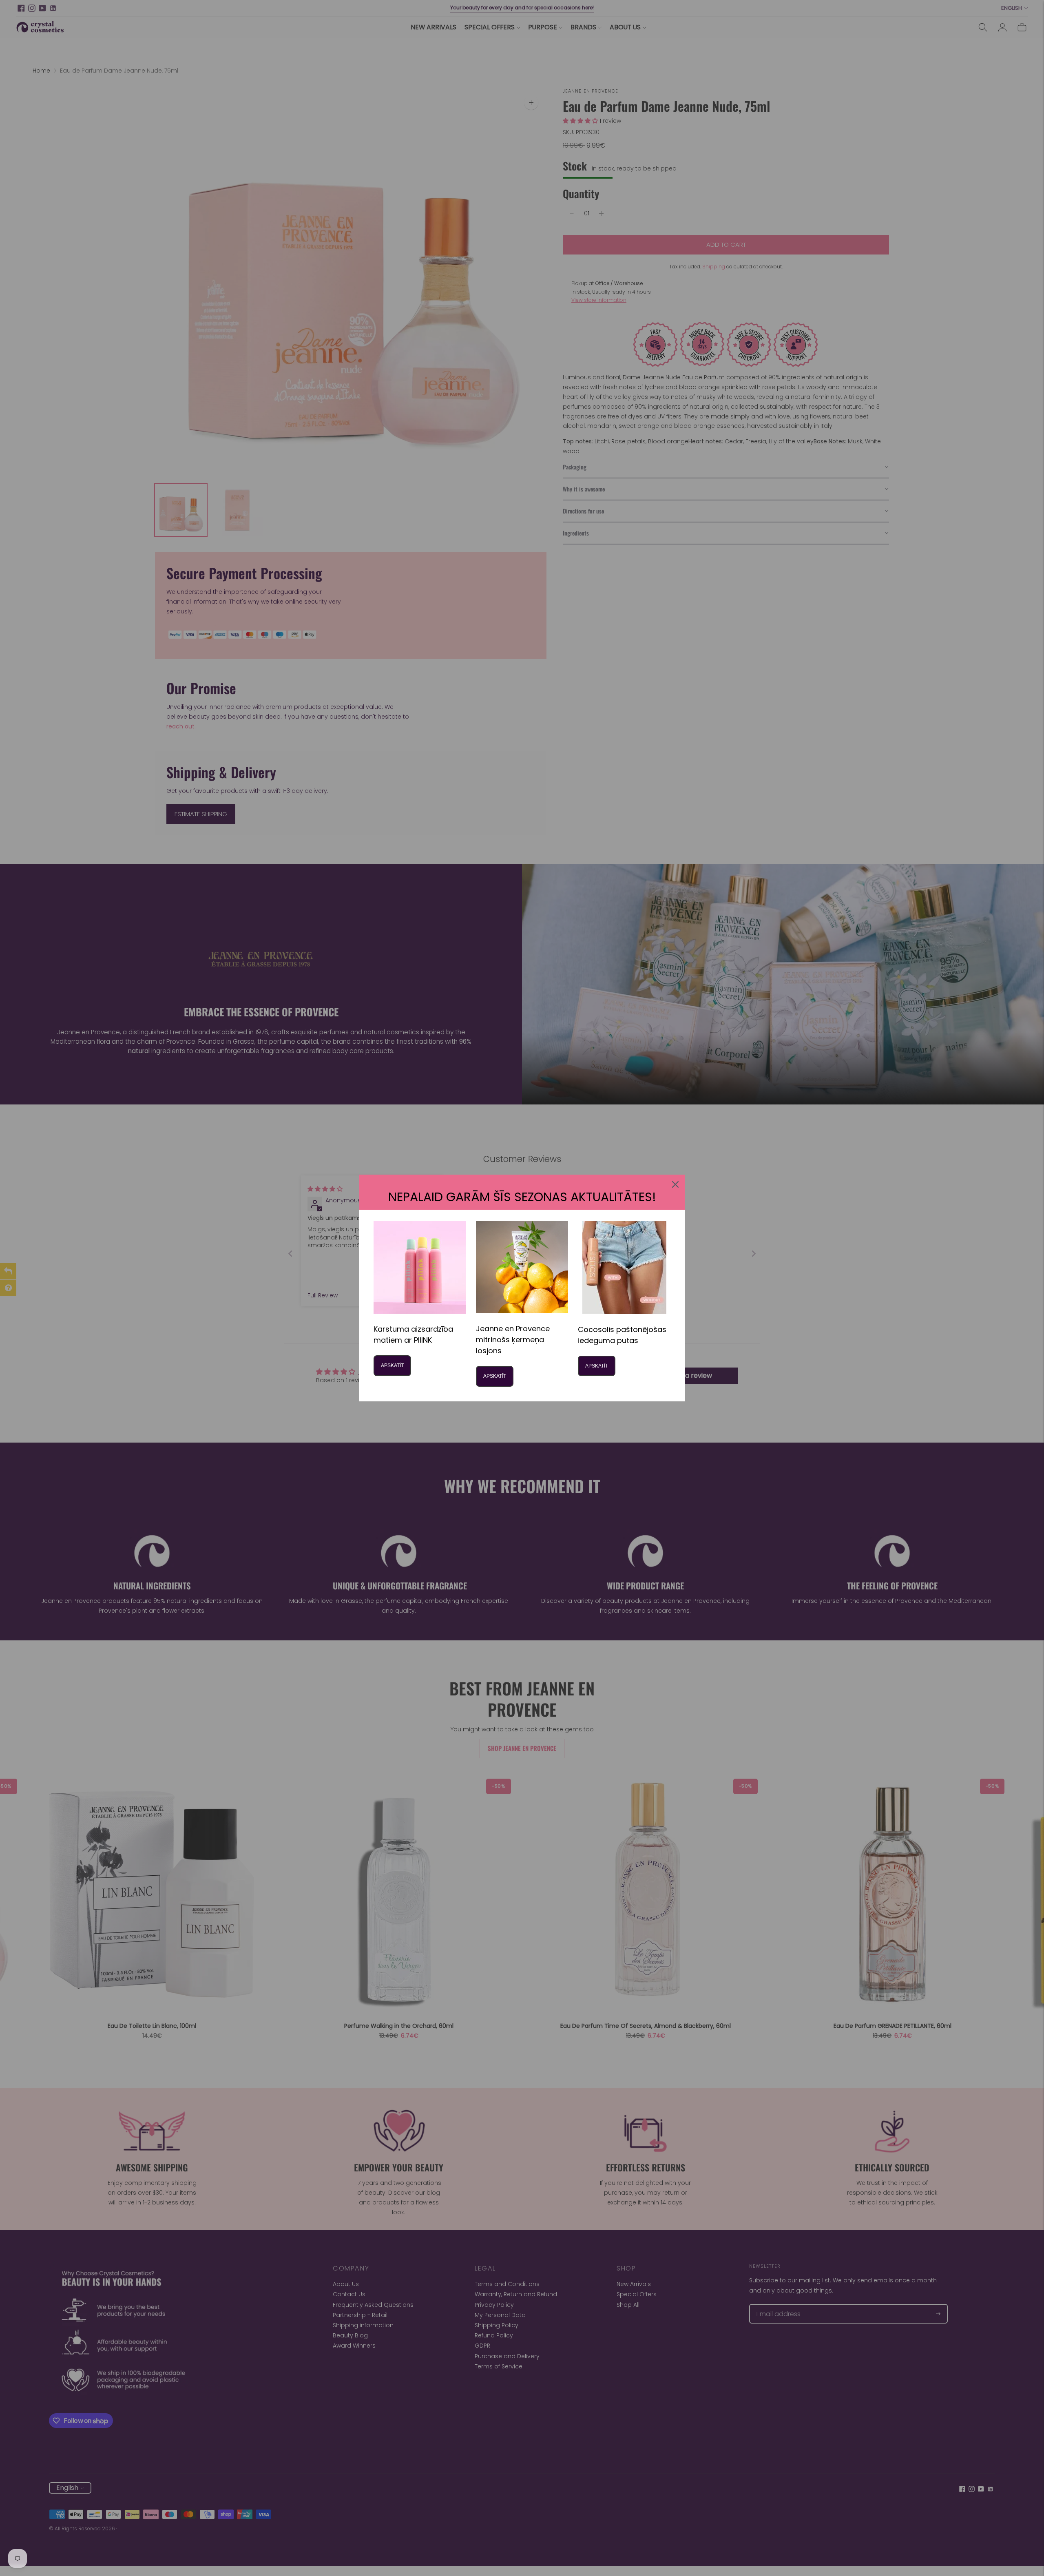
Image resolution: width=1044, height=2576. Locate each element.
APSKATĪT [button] (392, 1365)
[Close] (675, 1184)
